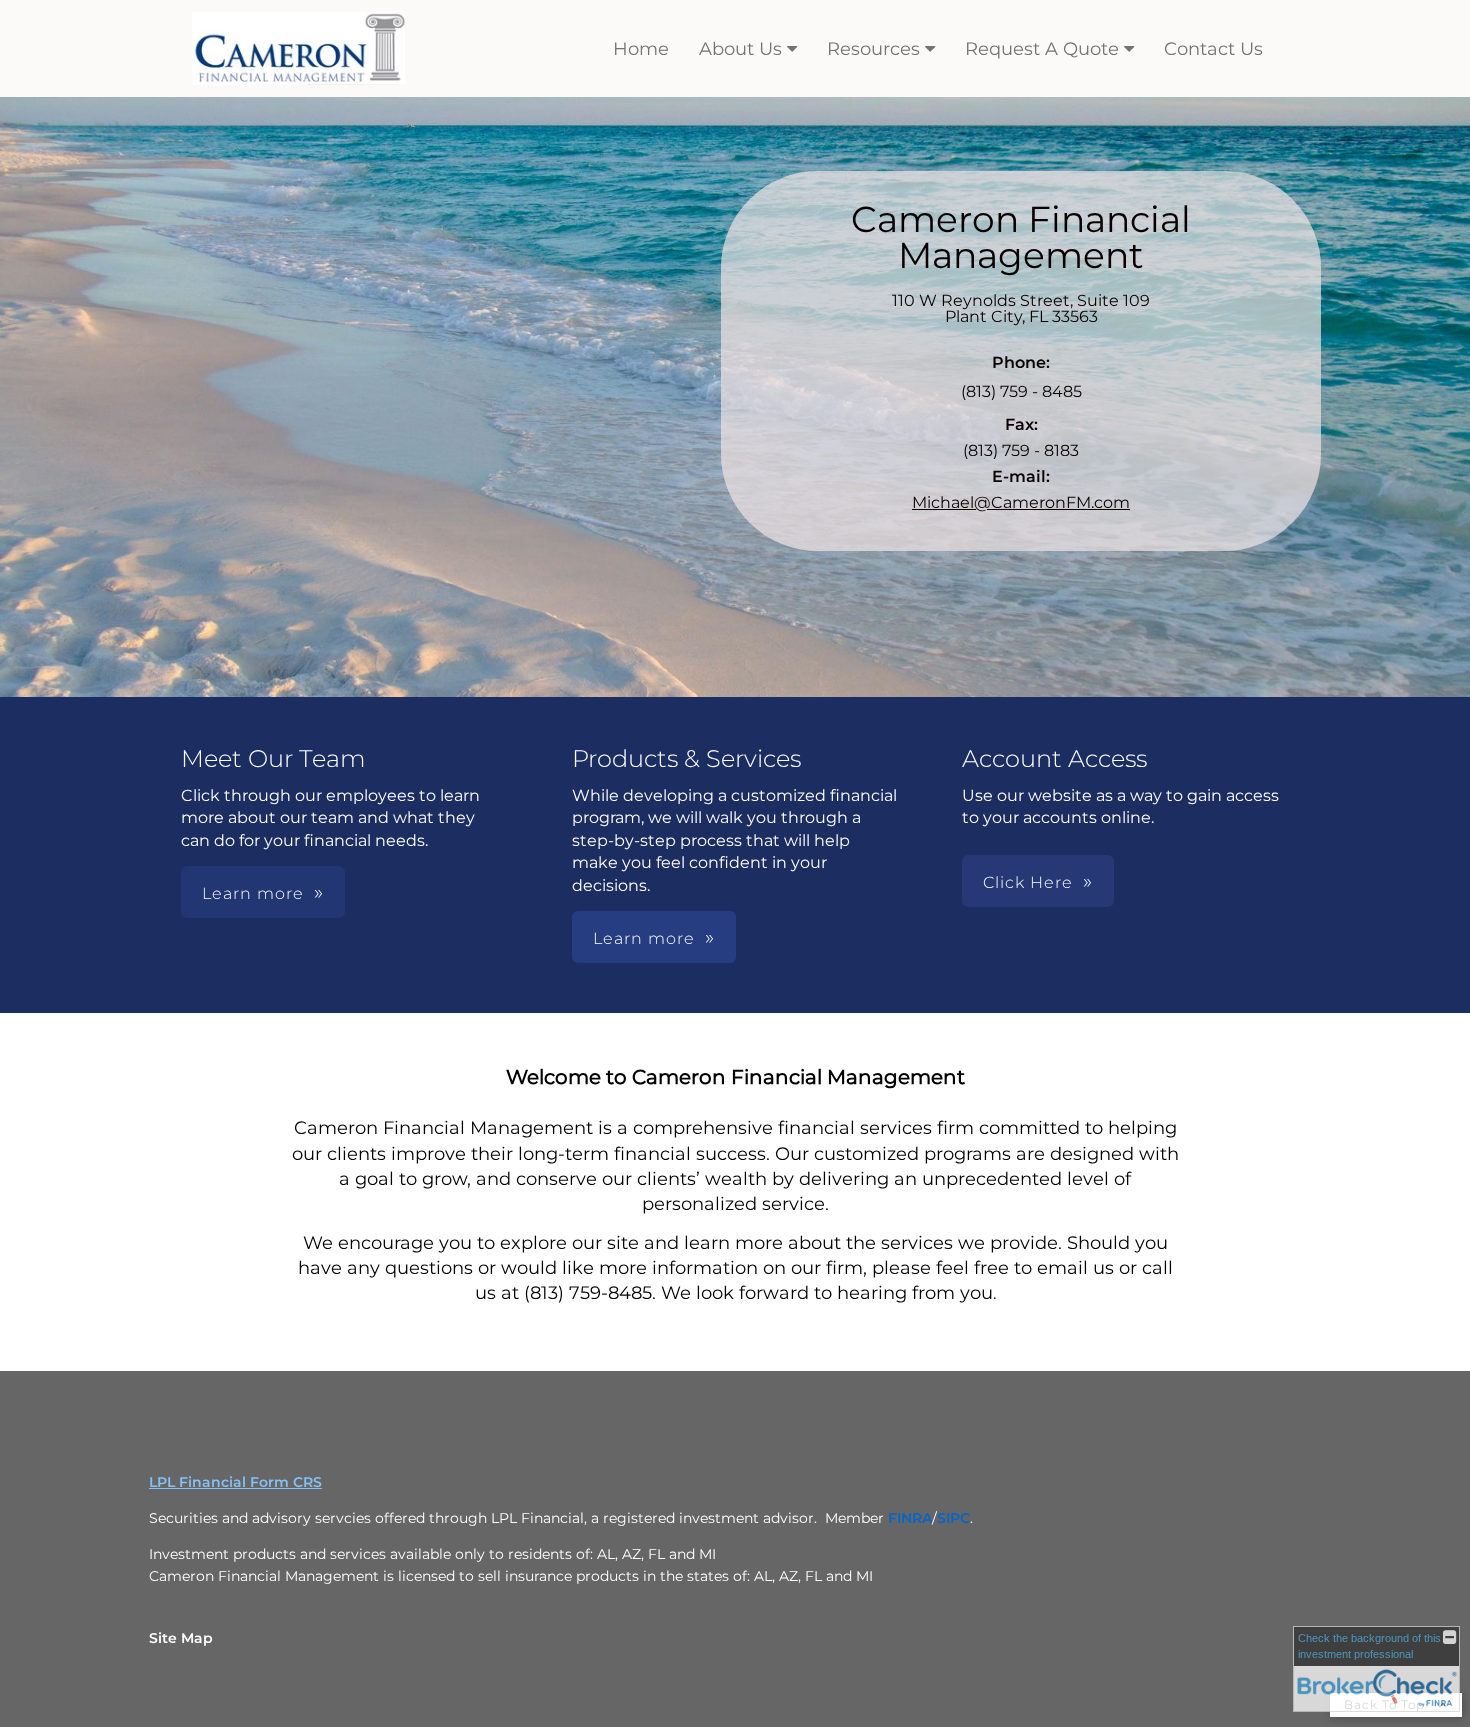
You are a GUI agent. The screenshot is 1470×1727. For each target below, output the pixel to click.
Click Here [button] (1028, 882)
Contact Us (1213, 49)
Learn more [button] (253, 893)
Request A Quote (1042, 49)
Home (641, 49)
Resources (873, 49)
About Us (740, 49)
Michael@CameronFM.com (1021, 502)
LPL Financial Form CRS (235, 1482)
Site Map (181, 1638)
